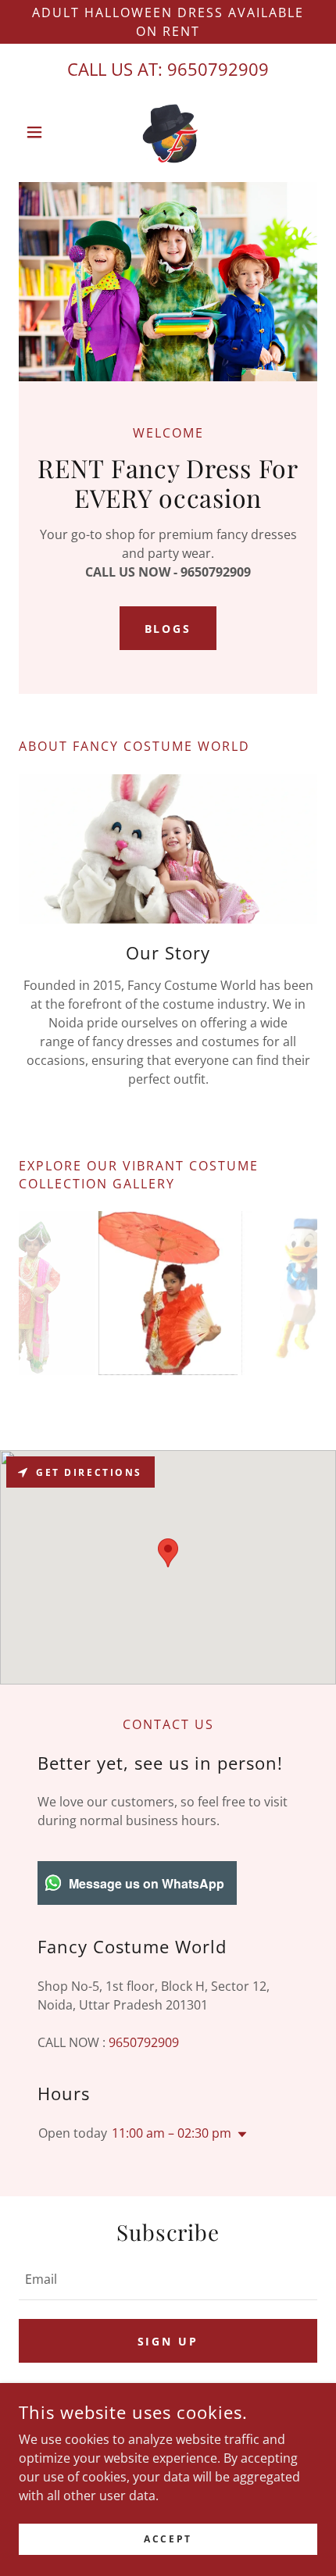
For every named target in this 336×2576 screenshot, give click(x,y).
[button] (41, 132)
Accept (168, 2539)
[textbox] (168, 2279)
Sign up (168, 2341)
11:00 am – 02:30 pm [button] (172, 2133)
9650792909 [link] (218, 69)
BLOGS (168, 629)
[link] (168, 132)
